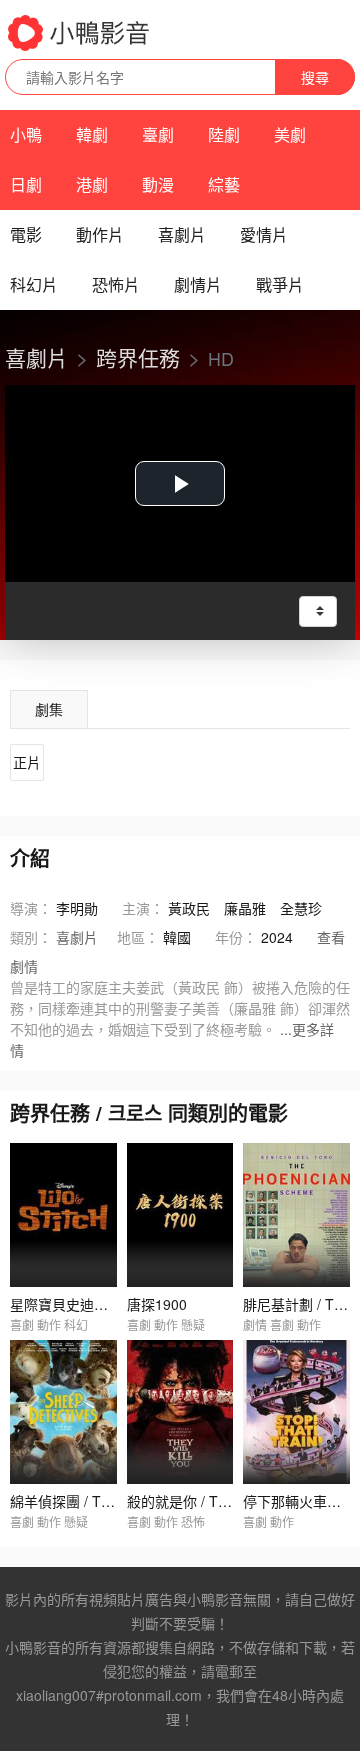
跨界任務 (138, 357)
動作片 (100, 234)
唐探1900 (157, 1304)
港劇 (92, 184)
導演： (31, 908)
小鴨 (26, 134)
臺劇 (158, 134)
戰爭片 (280, 284)
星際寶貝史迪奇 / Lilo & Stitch (102, 1304)
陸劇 (224, 134)
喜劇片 (182, 234)
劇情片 (198, 284)
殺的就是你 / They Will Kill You (222, 1501)
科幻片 (34, 284)
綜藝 (224, 184)
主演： (143, 908)
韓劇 (92, 134)
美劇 (290, 134)
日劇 (26, 184)
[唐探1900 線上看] (180, 1215)
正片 (27, 762)
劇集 (49, 709)
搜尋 (315, 77)
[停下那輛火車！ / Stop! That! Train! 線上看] (296, 1412)
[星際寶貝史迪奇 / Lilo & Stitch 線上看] (63, 1215)
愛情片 (264, 234)
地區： (138, 937)
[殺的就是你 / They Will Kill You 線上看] (180, 1412)
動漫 (158, 184)
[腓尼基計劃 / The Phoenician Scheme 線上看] (296, 1215)
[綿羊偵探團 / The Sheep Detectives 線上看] (63, 1412)
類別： (31, 937)
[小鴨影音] (80, 33)
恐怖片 (116, 284)
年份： (236, 937)
